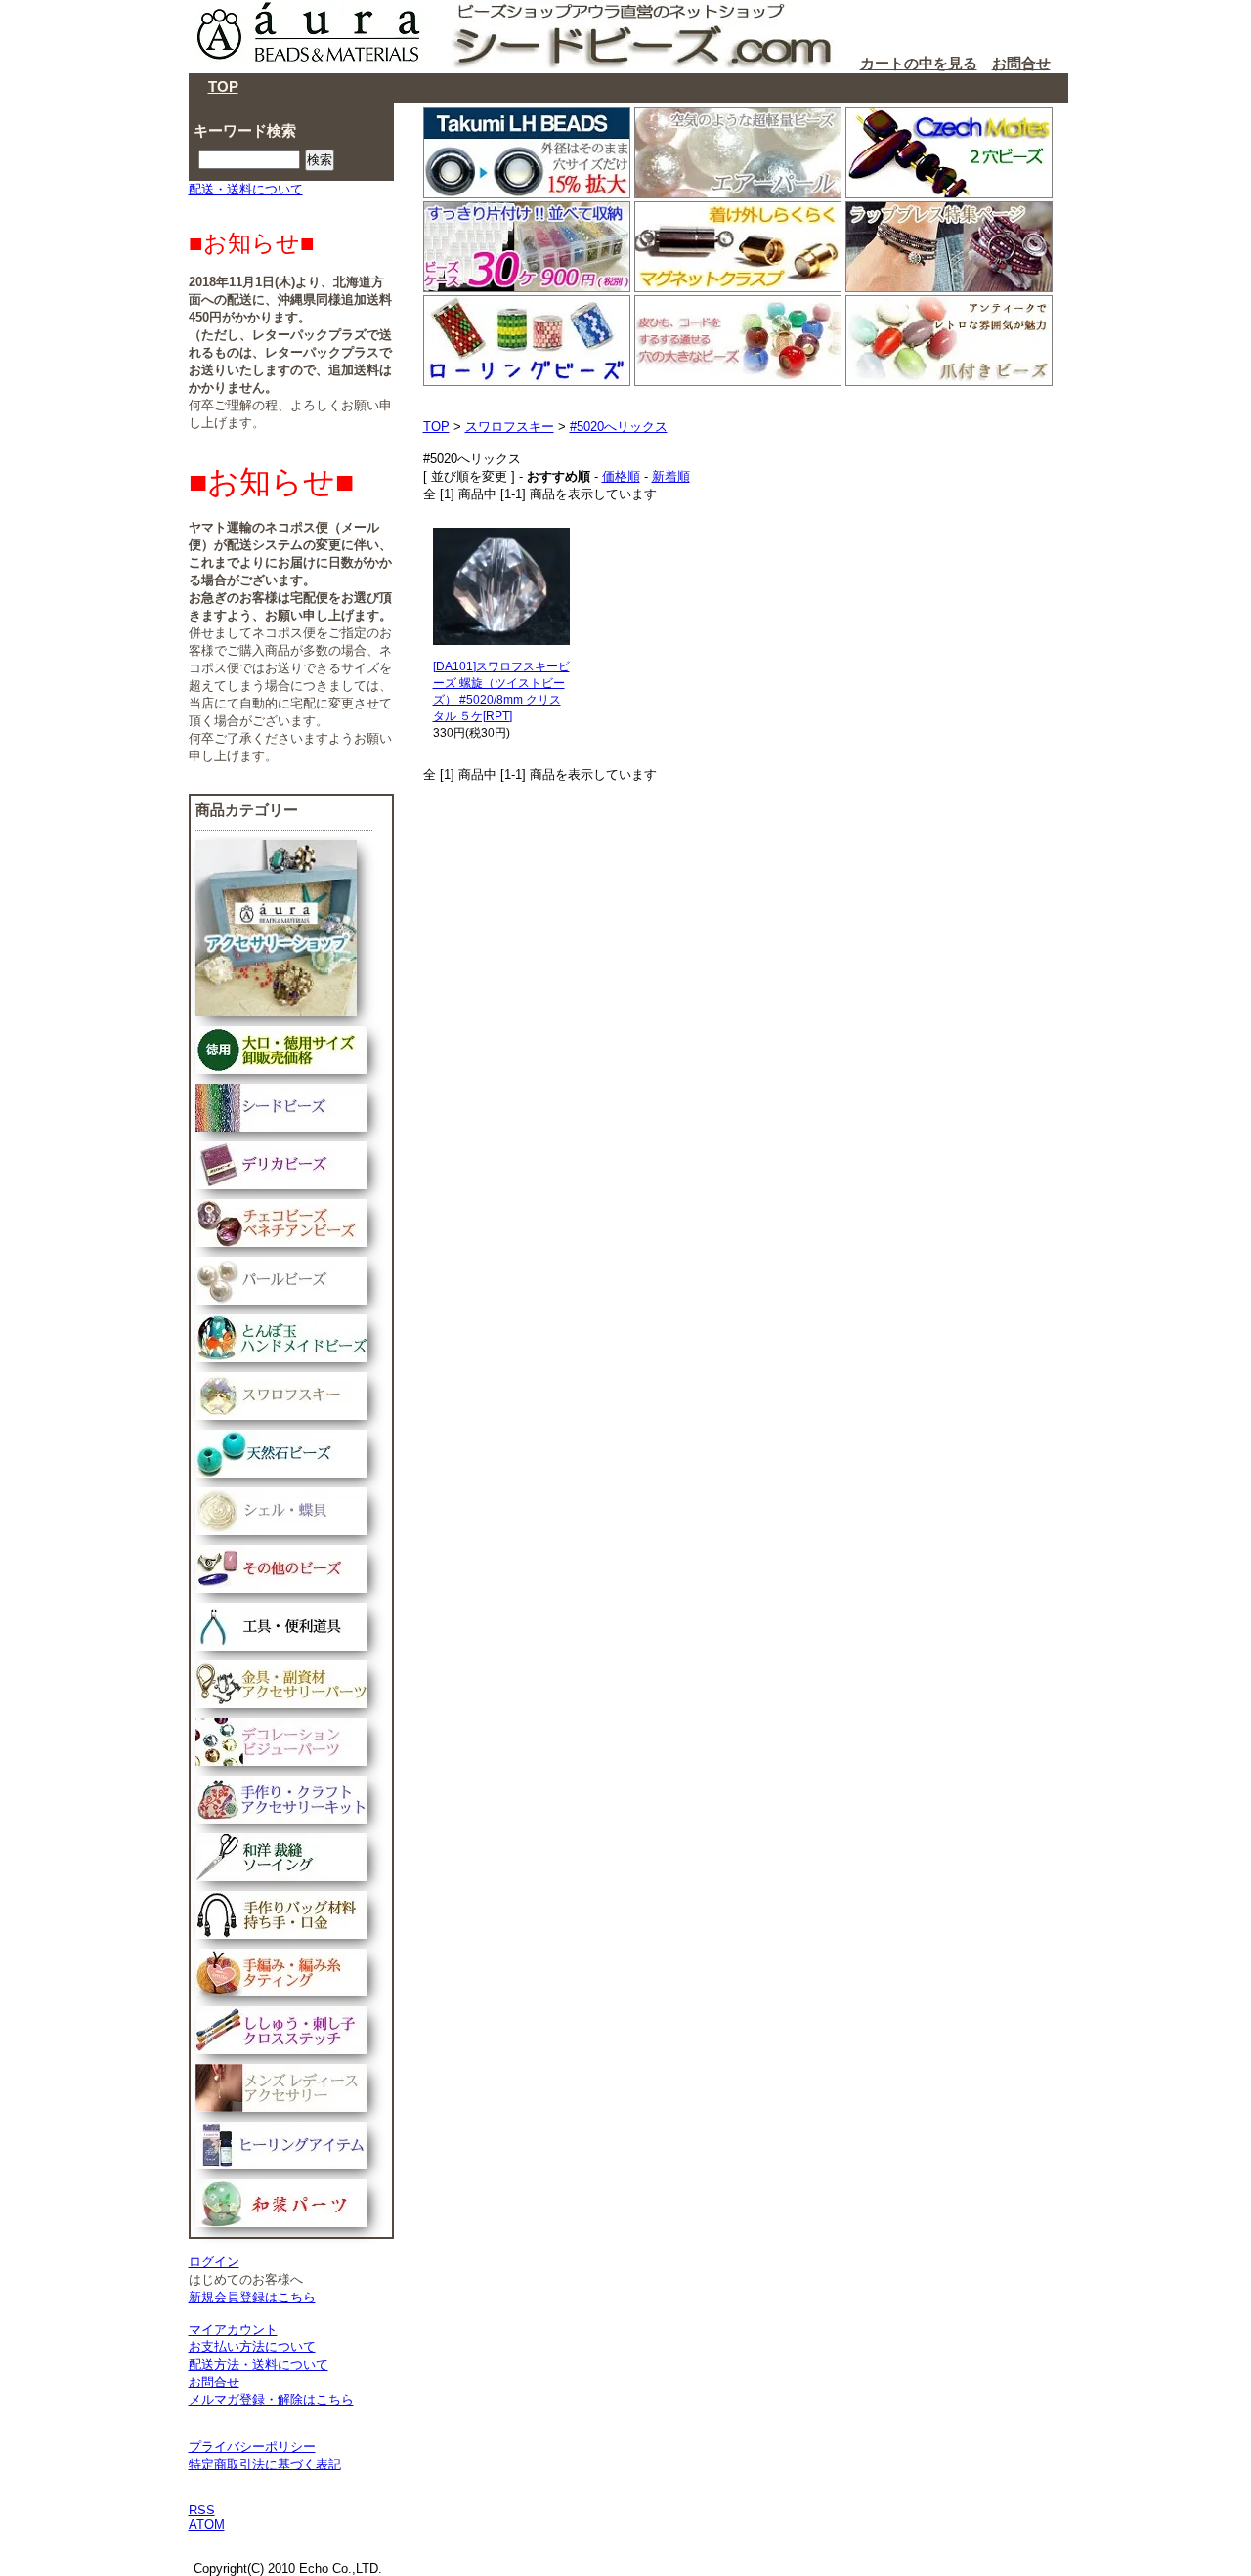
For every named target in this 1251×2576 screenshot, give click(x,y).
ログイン (214, 2262)
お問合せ (1021, 63)
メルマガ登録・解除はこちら (271, 2400)
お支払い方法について (252, 2347)
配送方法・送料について (259, 2364)
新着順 (671, 476)
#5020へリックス (619, 427)
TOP (223, 86)
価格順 (621, 476)
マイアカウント (233, 2329)
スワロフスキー (510, 427)
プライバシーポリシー (252, 2447)
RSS (202, 2510)
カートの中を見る (919, 63)
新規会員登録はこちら (252, 2297)
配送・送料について (246, 189)
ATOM (207, 2525)
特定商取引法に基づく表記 (265, 2464)
